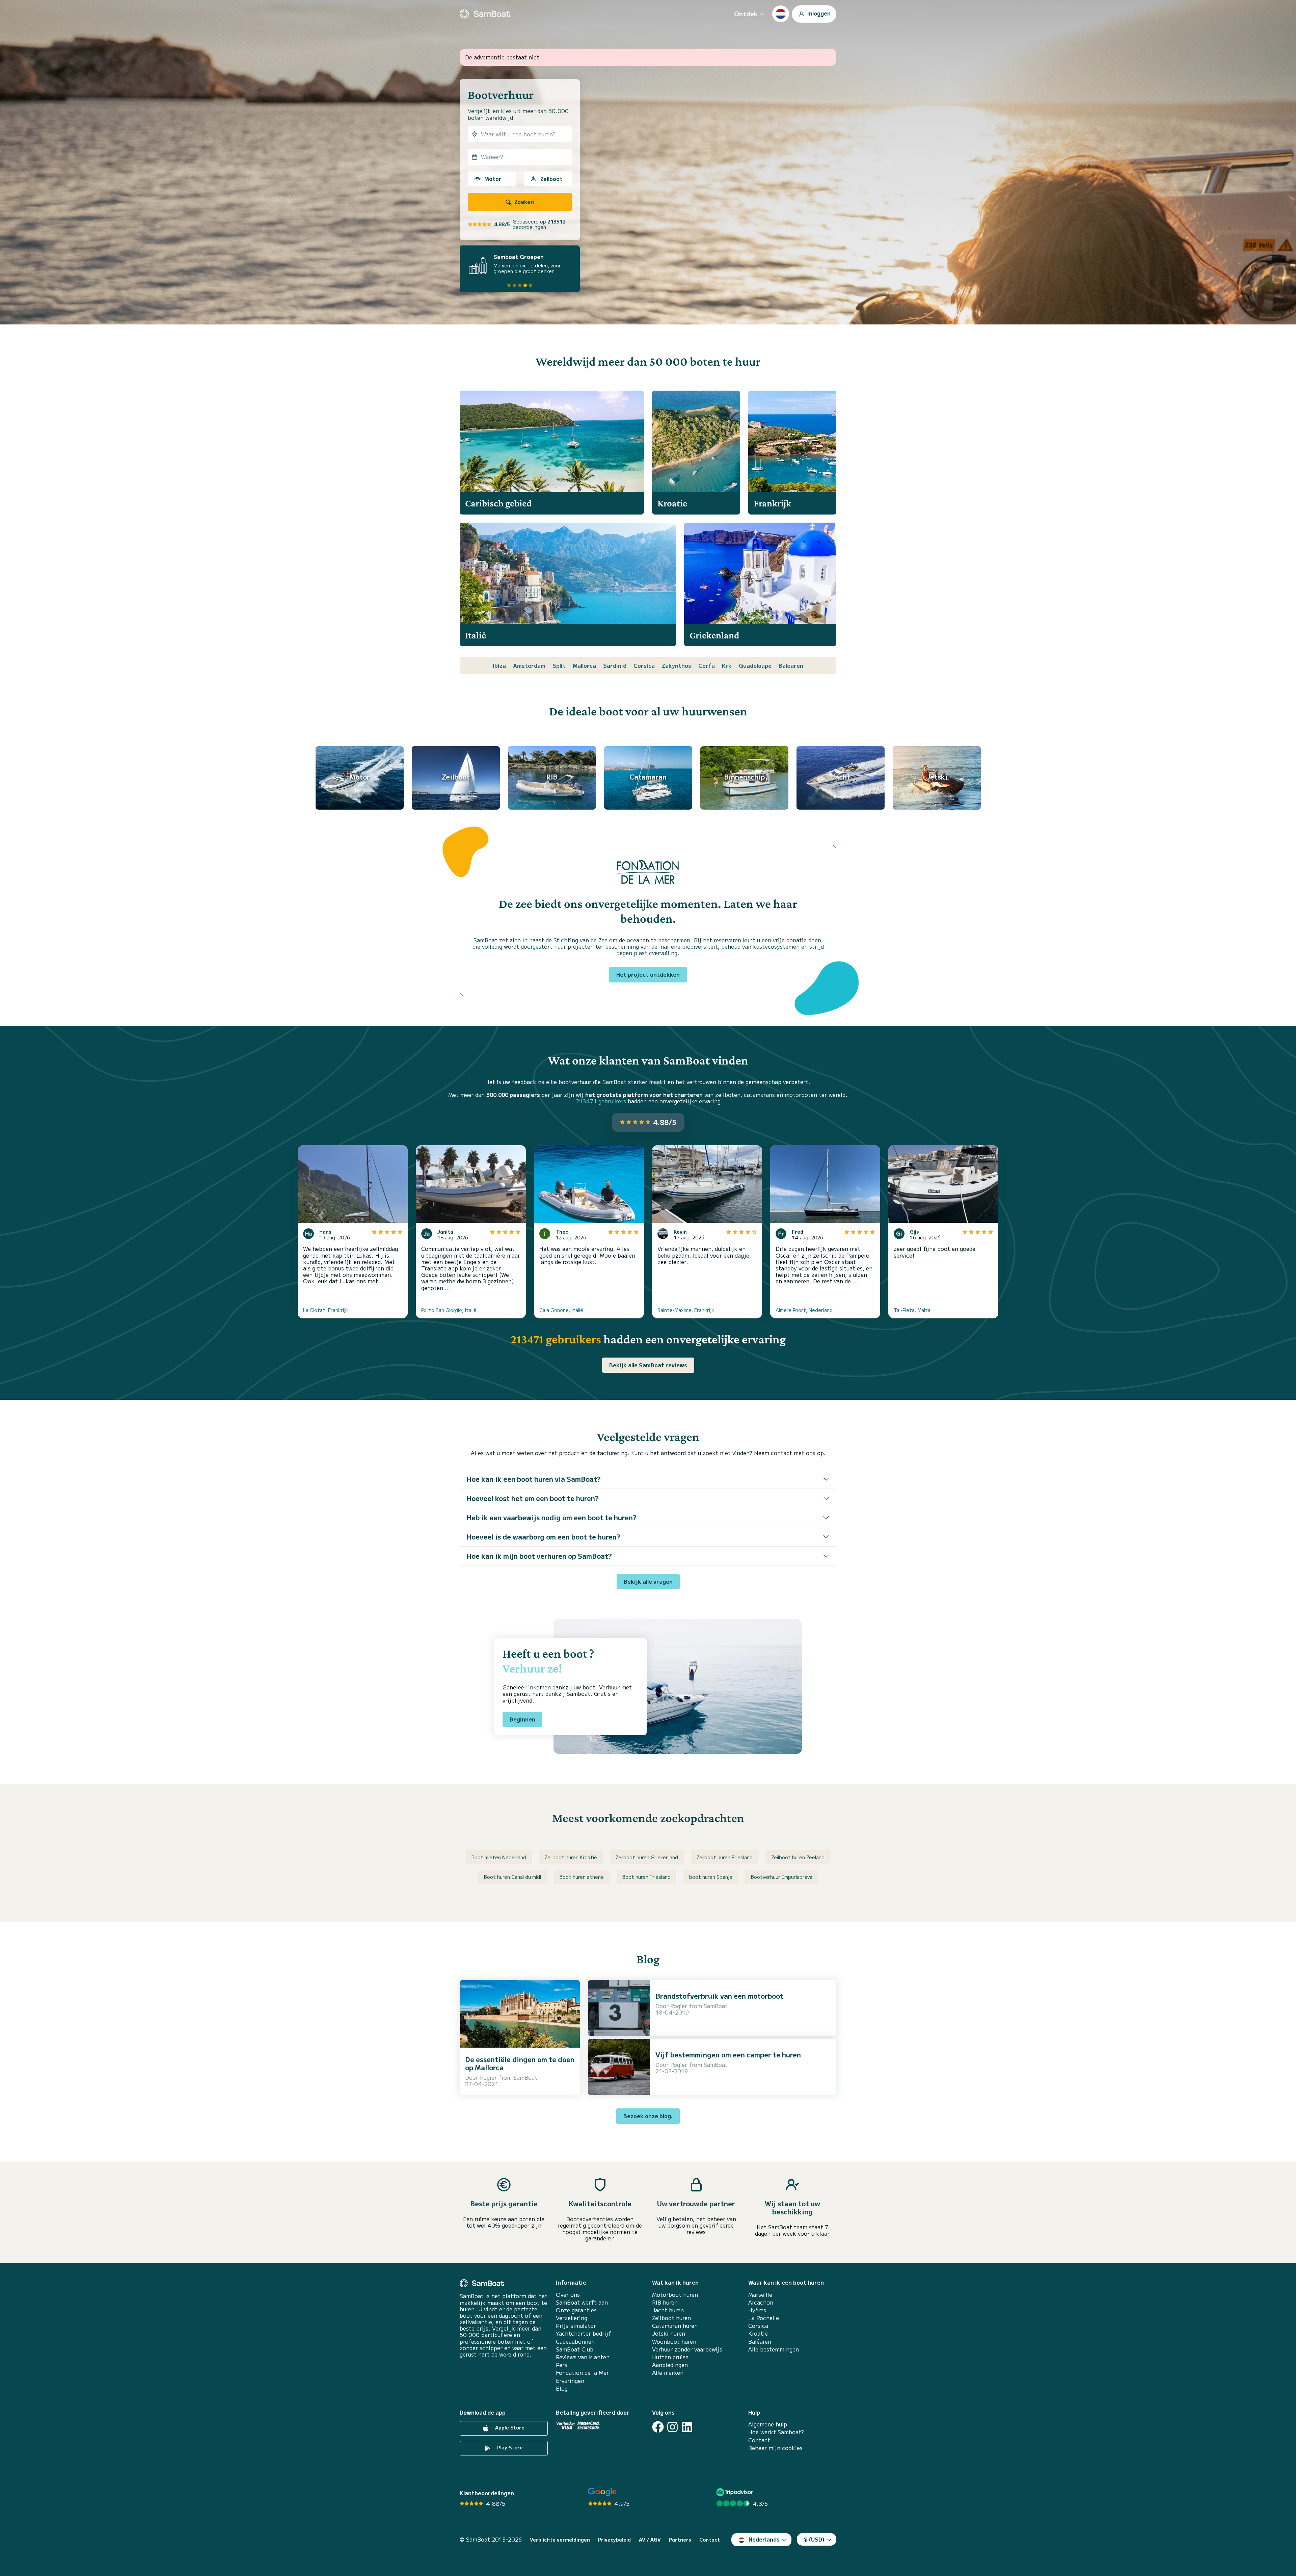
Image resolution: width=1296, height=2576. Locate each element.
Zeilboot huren (671, 2318)
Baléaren (760, 2342)
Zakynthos (677, 665)
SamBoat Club (575, 2349)
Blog (562, 2388)
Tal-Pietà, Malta (912, 1310)
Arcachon (761, 2302)
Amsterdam (529, 665)
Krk (727, 665)
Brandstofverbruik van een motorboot (719, 1996)
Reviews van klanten (583, 2357)
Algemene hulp (768, 2424)
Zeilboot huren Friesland (725, 1857)
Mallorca (584, 665)
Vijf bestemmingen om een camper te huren (728, 2055)
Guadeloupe (755, 665)
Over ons (568, 2295)
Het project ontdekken (648, 974)
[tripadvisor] (736, 2492)
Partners (680, 2540)
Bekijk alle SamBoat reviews (648, 1365)
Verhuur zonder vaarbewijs (687, 2349)
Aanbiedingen (670, 2365)
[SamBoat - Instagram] (672, 2427)
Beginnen (522, 1719)
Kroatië (758, 2333)
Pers (562, 2365)
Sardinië (615, 665)
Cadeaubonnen (575, 2342)
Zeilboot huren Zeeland (798, 1857)
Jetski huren (669, 2333)
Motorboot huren (675, 2295)
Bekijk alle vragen (648, 1581)
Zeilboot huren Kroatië (571, 1857)
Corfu (707, 665)
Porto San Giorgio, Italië (449, 1310)
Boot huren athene (582, 1877)
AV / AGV (650, 2540)
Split (559, 665)
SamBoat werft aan (582, 2302)
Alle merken (668, 2373)
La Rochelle (764, 2318)
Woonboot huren (674, 2342)
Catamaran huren (675, 2326)
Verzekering (572, 2318)
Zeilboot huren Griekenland (647, 1857)
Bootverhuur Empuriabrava (782, 1877)
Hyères (757, 2310)
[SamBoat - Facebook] (658, 2427)
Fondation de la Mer (582, 2373)
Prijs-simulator (576, 2326)
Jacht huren (668, 2310)
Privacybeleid (614, 2540)
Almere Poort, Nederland (804, 1310)
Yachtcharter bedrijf (584, 2333)
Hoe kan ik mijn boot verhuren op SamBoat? (539, 1556)
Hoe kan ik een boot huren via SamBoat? (534, 1479)
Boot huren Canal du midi (512, 1877)
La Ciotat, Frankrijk (326, 1310)
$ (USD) (814, 2539)
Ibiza (499, 665)
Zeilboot (551, 179)
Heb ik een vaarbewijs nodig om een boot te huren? (551, 1517)
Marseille (760, 2295)
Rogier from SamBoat (509, 2077)
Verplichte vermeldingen (560, 2540)
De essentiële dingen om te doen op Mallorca (520, 2063)
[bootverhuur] (485, 14)
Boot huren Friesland (646, 1877)
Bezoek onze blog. (648, 2116)
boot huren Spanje (711, 1877)
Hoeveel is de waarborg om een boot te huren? (543, 1537)
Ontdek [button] (746, 14)
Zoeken (523, 202)
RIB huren (665, 2302)
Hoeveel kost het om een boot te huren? (533, 1498)
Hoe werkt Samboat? (776, 2432)
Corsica (644, 665)
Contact (759, 2440)
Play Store (509, 2447)
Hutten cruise (670, 2357)
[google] (602, 2492)
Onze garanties (576, 2310)
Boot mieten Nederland (499, 1857)
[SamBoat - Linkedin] (687, 2427)
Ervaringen (570, 2381)
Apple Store (509, 2427)
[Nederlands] (781, 14)
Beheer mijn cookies (775, 2448)
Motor (493, 179)
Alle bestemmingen (774, 2349)
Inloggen (818, 13)
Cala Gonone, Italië (561, 1310)
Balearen (791, 665)
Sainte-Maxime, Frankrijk (686, 1310)
